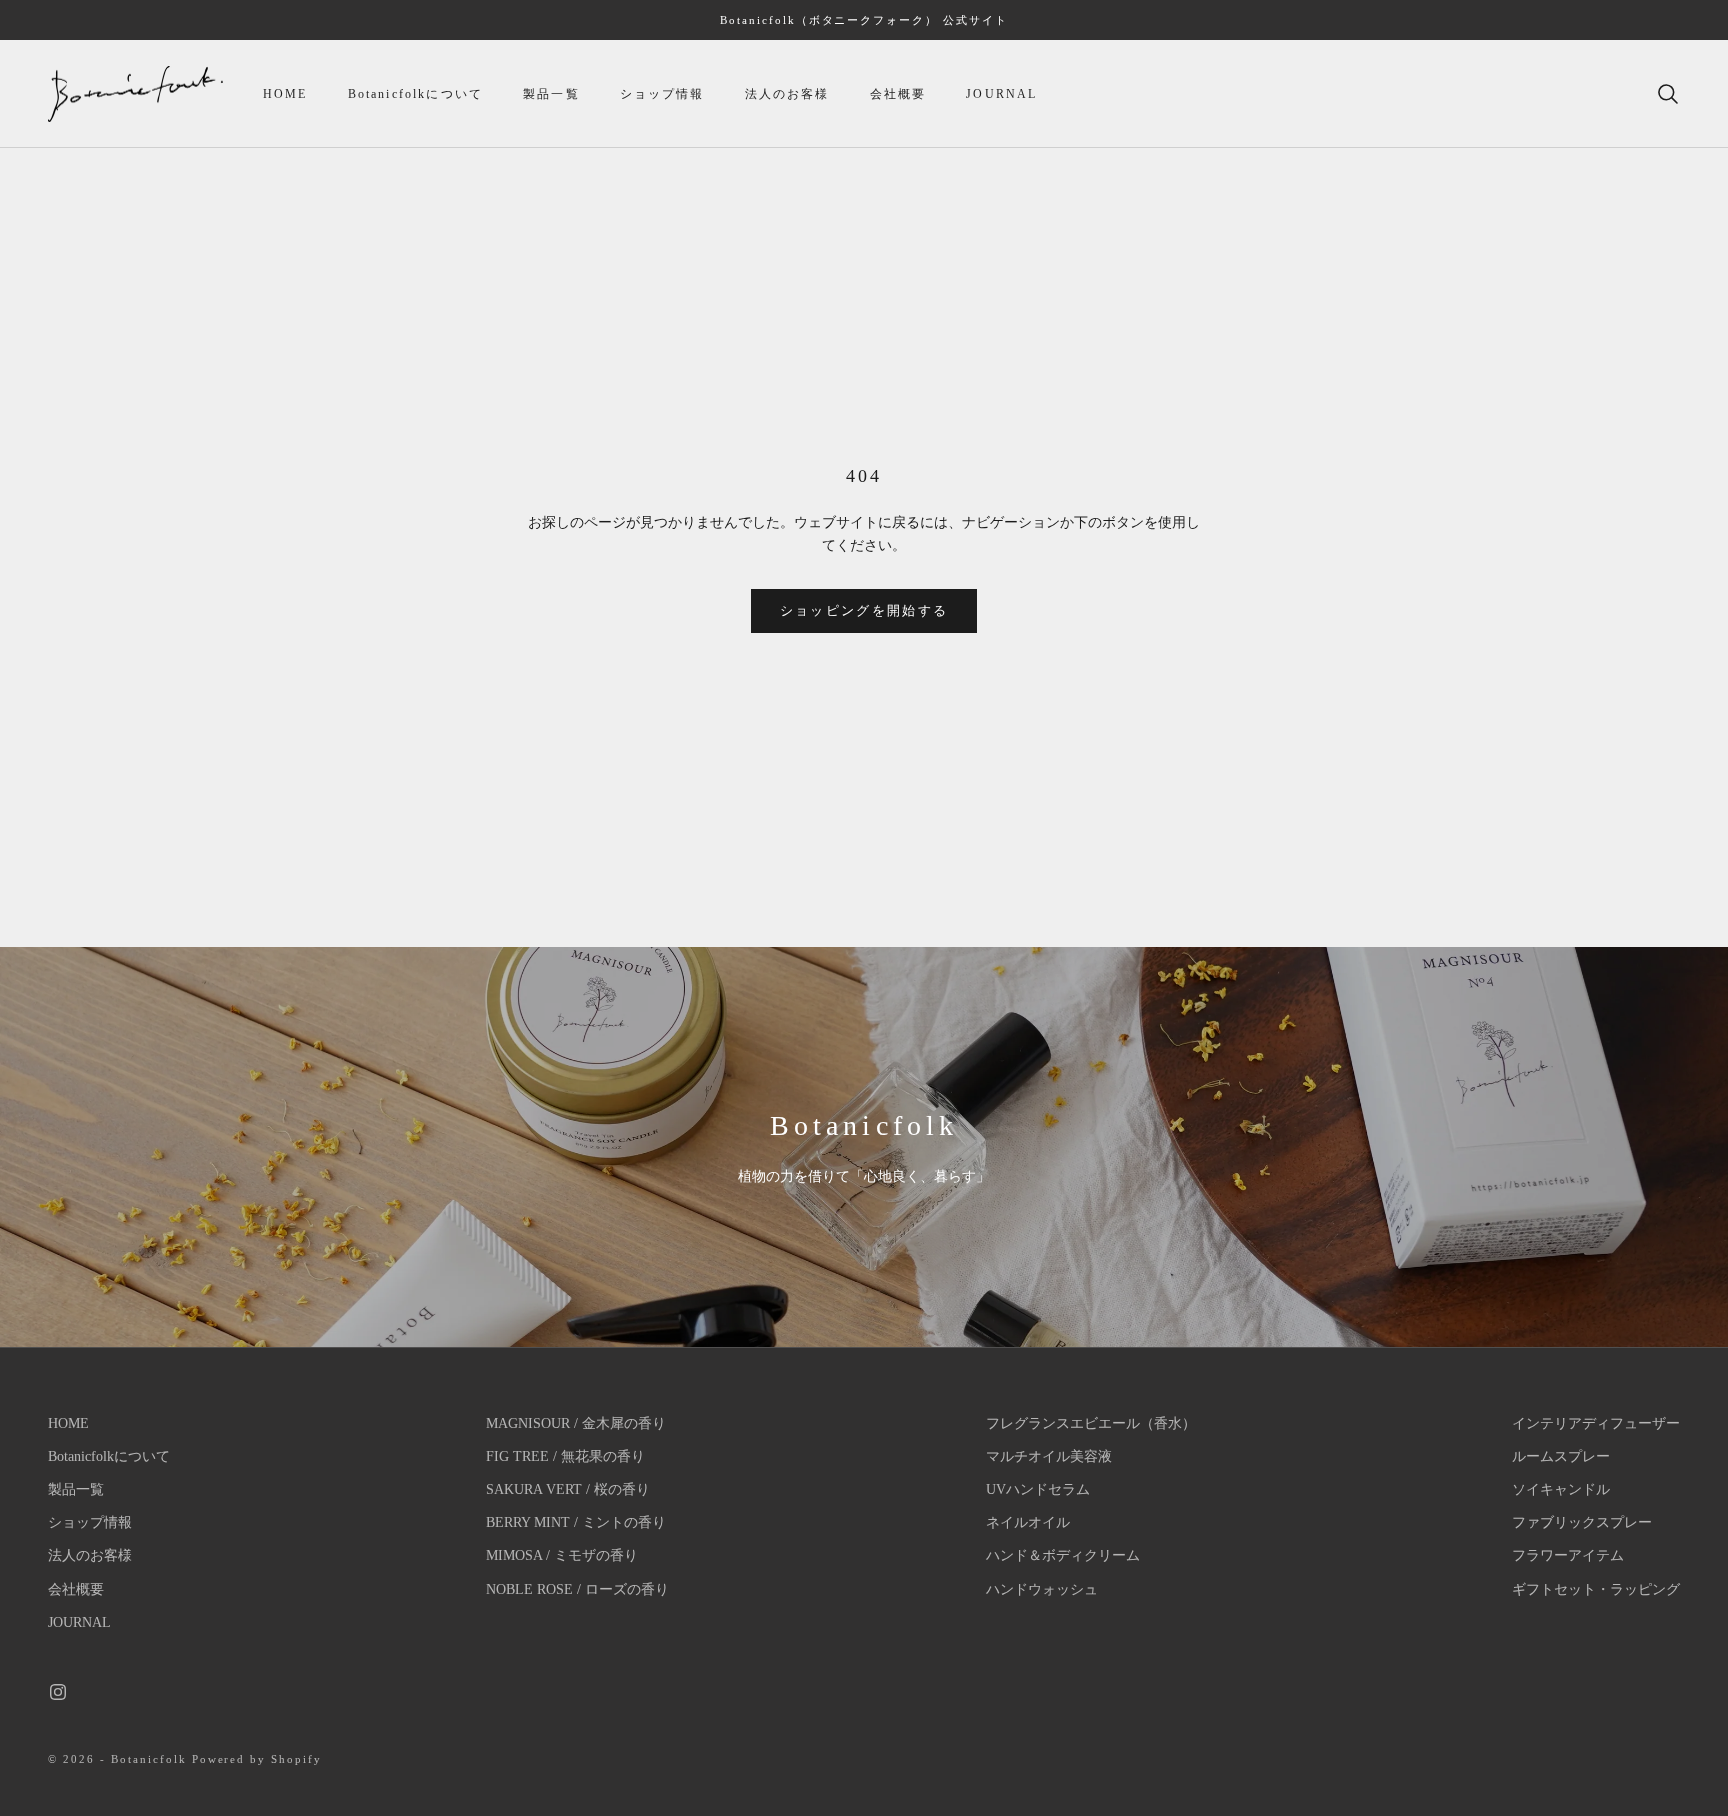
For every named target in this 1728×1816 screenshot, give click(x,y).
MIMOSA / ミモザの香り (562, 1555)
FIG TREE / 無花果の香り (565, 1456)
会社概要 (898, 94)
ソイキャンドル (1561, 1489)
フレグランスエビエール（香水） (1091, 1423)
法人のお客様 (787, 94)
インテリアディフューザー (1596, 1423)
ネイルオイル (1028, 1522)
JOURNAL (1001, 94)
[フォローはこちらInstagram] (58, 1692)
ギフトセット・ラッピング (1596, 1589)
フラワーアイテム (1568, 1555)
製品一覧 (551, 94)
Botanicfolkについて (415, 94)
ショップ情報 (662, 94)
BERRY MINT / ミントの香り (576, 1522)
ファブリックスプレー (1582, 1522)
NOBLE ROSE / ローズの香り (577, 1589)
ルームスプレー (1561, 1456)
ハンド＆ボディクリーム (1063, 1555)
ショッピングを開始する (864, 610)
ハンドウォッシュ (1042, 1589)
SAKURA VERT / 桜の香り (568, 1489)
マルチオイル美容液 (1049, 1456)
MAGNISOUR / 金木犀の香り (576, 1423)
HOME (285, 94)
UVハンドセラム (1038, 1489)
